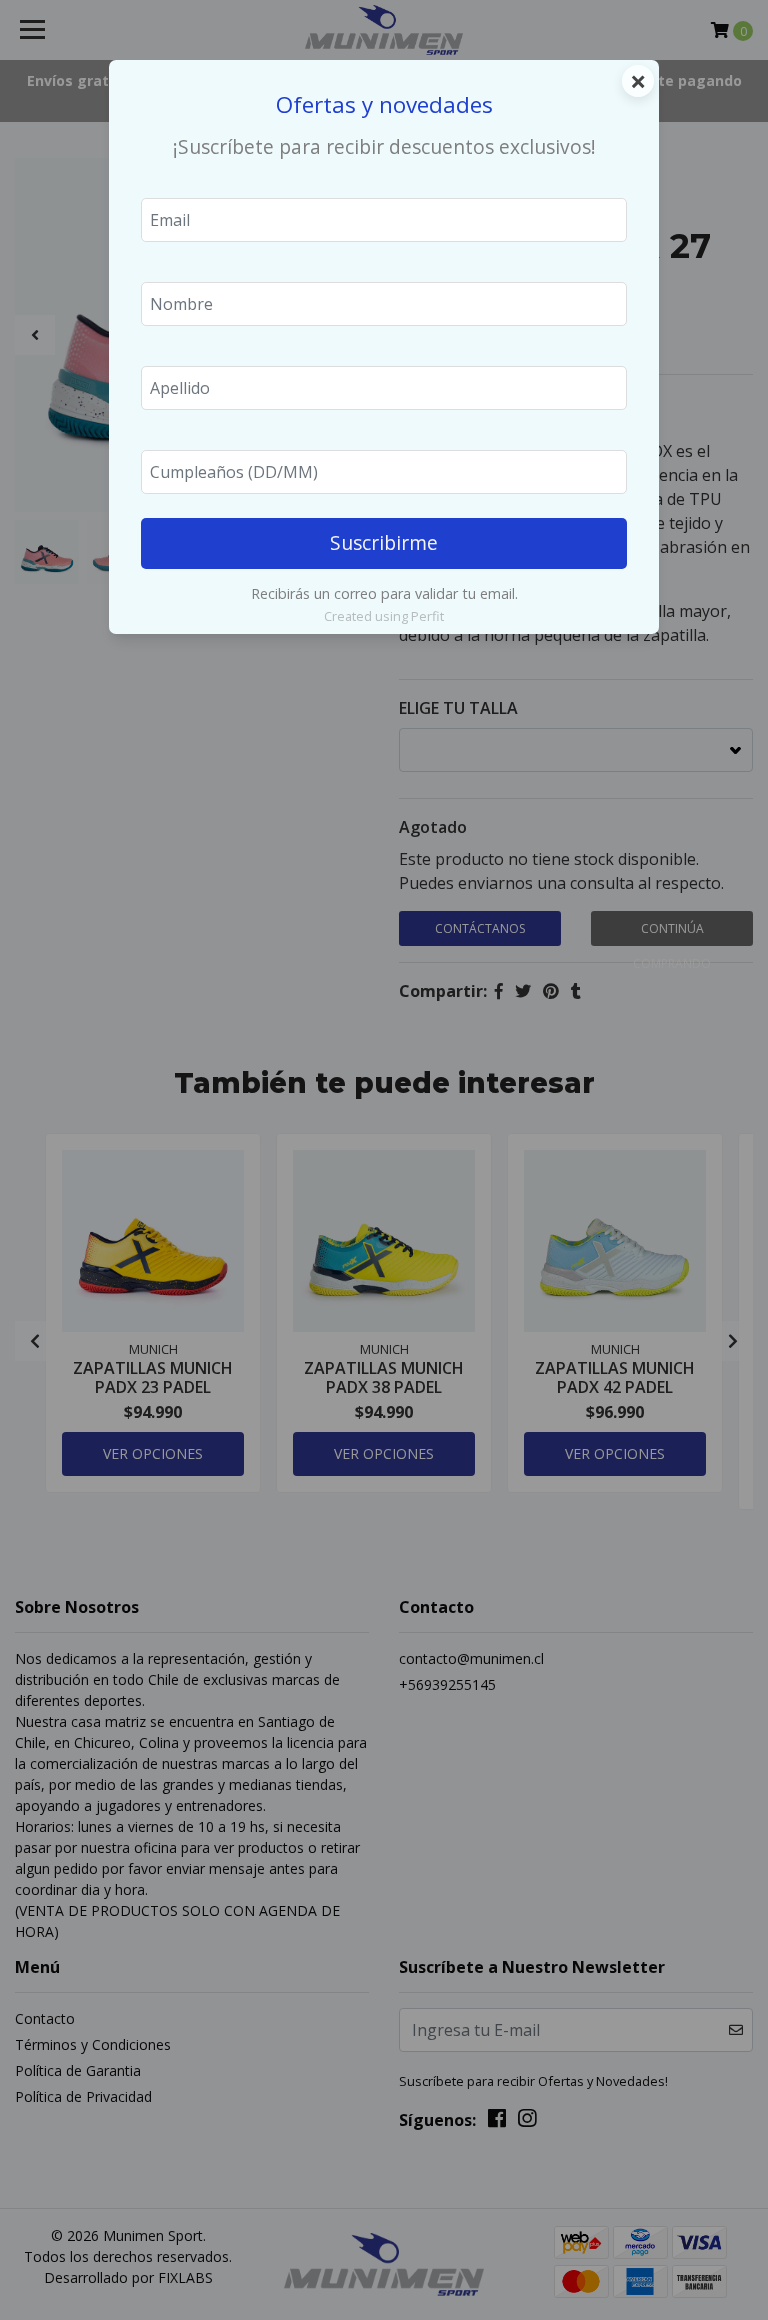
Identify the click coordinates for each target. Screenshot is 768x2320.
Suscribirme (384, 542)
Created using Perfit (384, 616)
